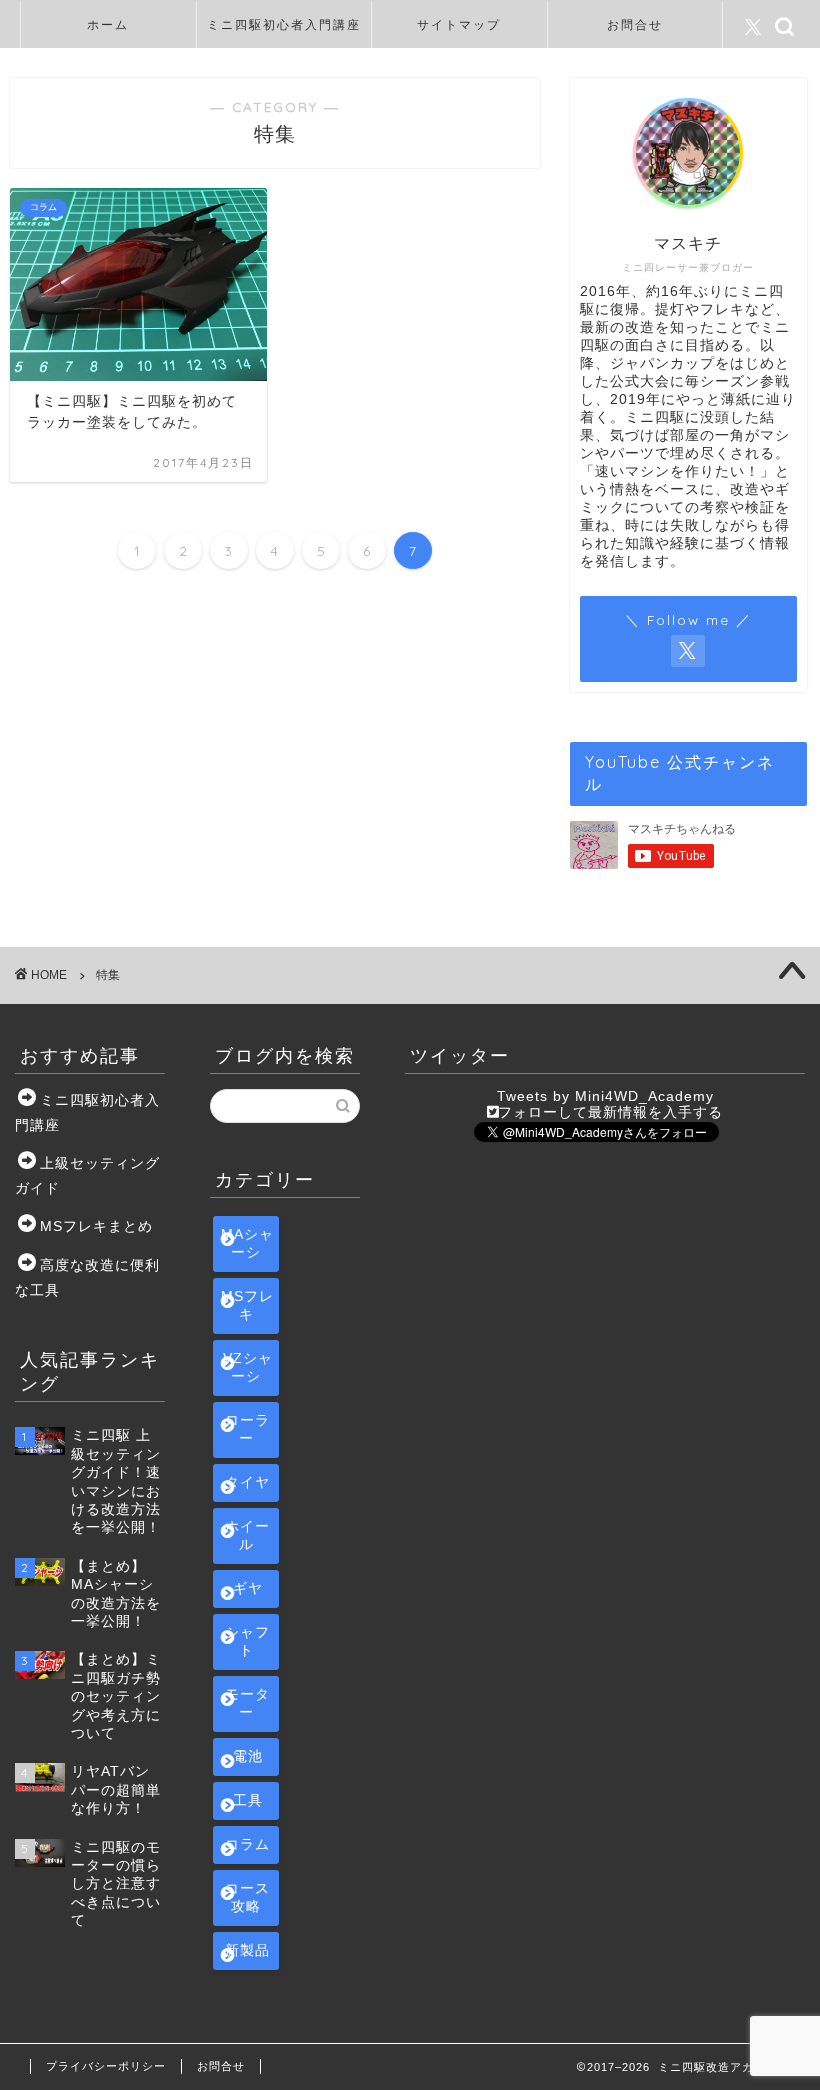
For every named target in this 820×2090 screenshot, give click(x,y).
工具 (248, 1800)
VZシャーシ (248, 1367)
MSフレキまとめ (96, 1226)
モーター (247, 1703)
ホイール (247, 1535)
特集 (108, 975)
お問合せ (635, 24)
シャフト (247, 1641)
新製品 (247, 1950)
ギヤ (248, 1588)
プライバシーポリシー (106, 2066)
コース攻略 (247, 1897)
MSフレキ (247, 1305)
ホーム (108, 24)
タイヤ (247, 1482)
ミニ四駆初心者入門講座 (284, 24)
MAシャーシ (247, 1243)
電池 (248, 1756)
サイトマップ (459, 24)
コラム (247, 1844)
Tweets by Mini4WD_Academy (605, 1096)
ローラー (247, 1429)
